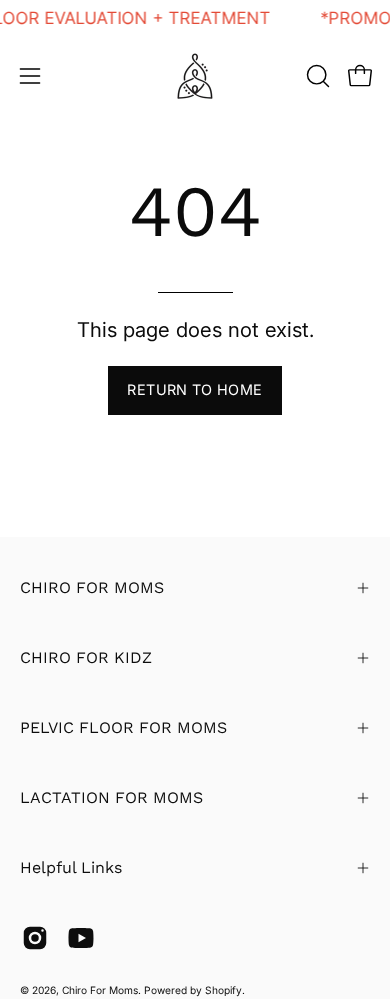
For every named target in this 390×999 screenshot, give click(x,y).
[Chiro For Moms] (195, 76)
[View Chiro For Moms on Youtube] (81, 938)
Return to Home (194, 389)
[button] (316, 76)
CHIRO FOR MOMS (92, 587)
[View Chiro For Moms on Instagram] (35, 938)
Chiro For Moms (100, 990)
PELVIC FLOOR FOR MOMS (123, 727)
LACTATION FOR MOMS (111, 797)
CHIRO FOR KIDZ (86, 657)
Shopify (223, 990)
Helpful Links (71, 867)
